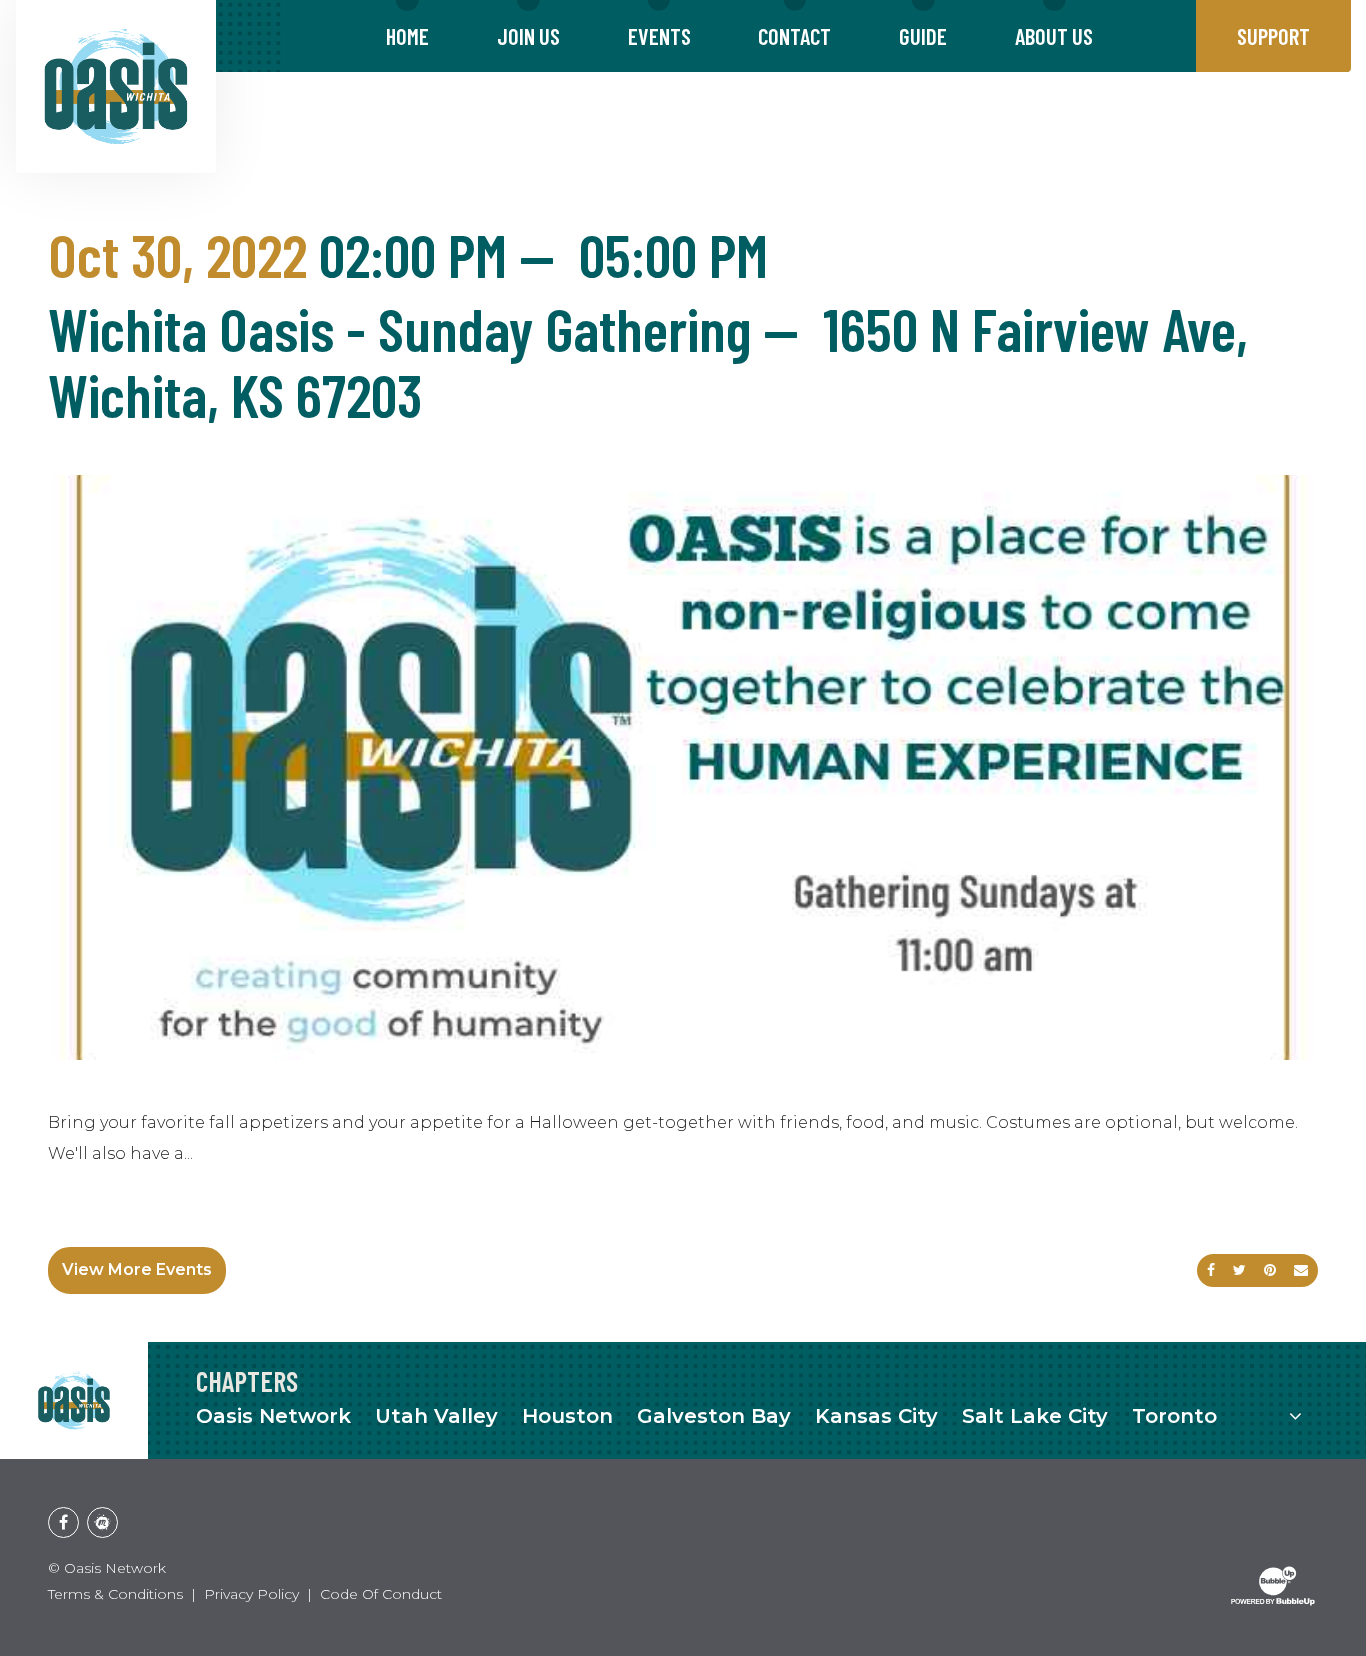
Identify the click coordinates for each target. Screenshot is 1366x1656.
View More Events (137, 1269)
